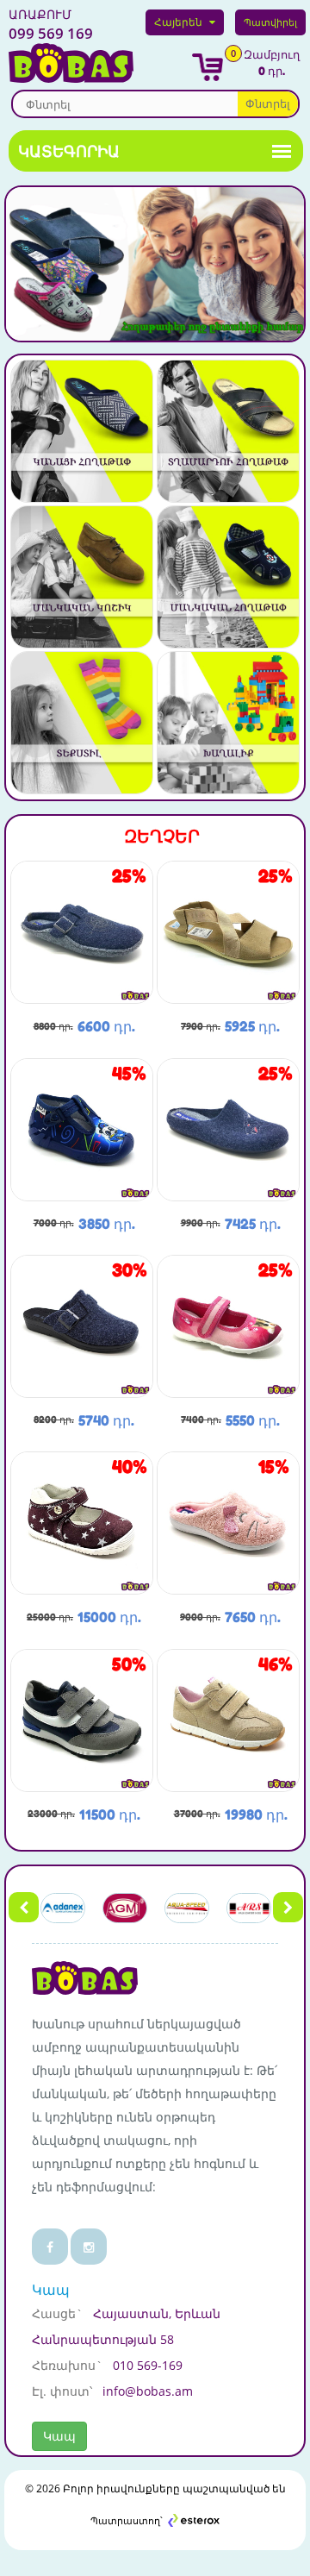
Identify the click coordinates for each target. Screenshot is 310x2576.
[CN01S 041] (82, 931)
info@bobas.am (148, 2391)
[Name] (82, 430)
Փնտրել (268, 103)
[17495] (228, 931)
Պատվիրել (270, 22)
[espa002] (82, 1522)
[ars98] (82, 1128)
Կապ (59, 2436)
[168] (228, 1325)
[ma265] (228, 1719)
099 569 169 (51, 25)
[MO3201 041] (82, 1325)
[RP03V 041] (228, 1128)
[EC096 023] (228, 1522)
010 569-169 (148, 2365)
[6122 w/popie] (82, 1719)
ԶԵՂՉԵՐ (162, 837)
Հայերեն (178, 22)
